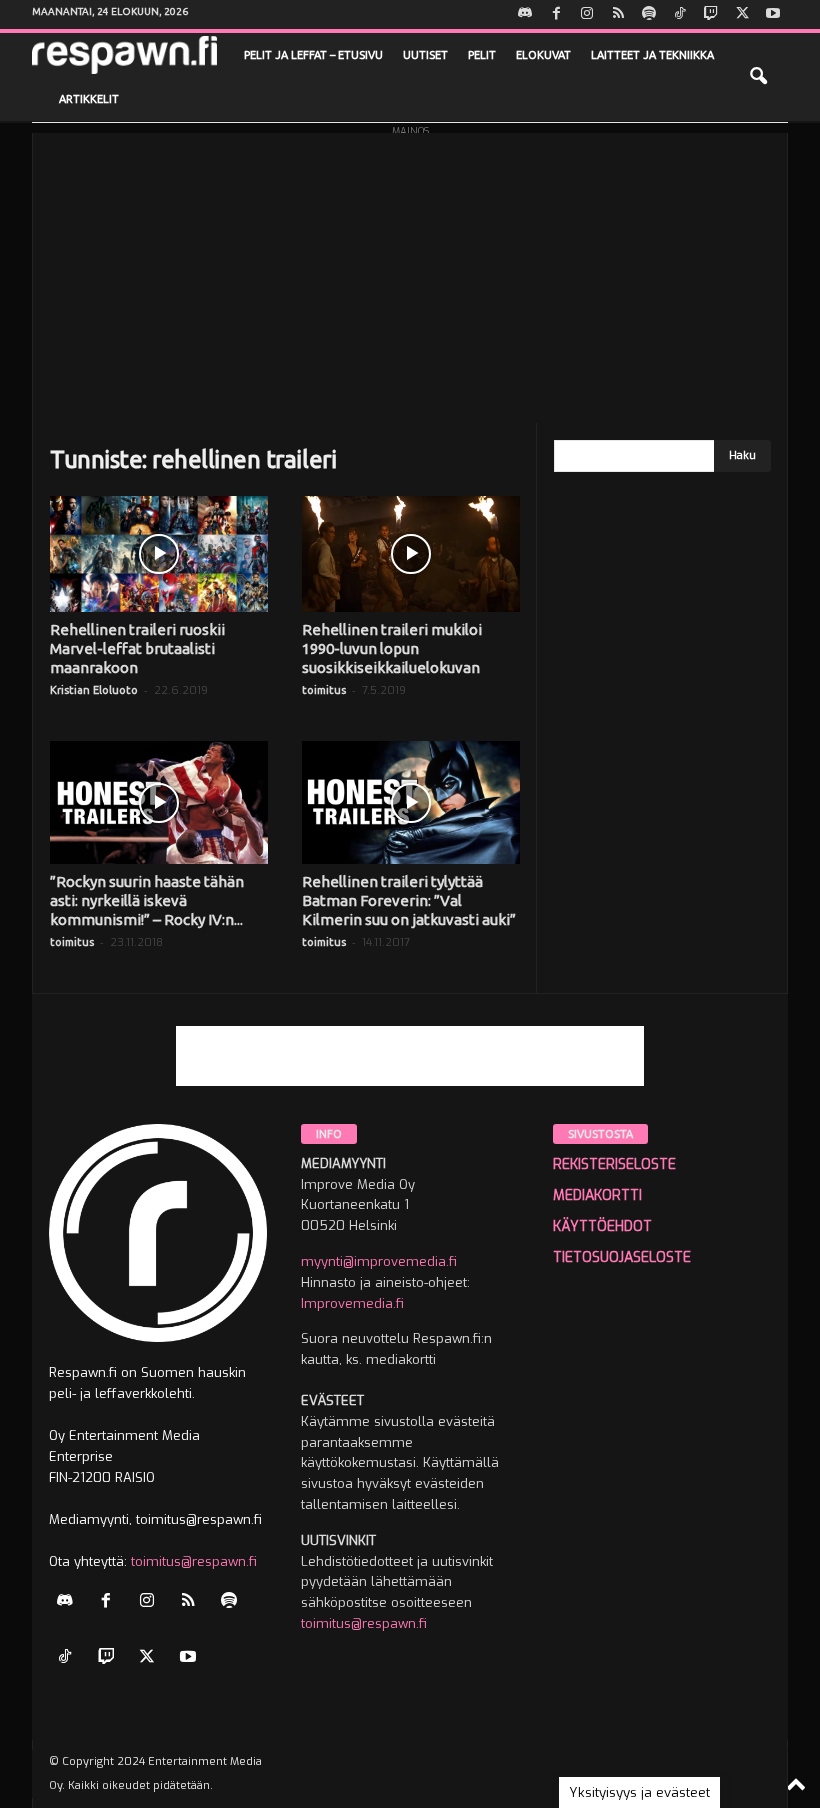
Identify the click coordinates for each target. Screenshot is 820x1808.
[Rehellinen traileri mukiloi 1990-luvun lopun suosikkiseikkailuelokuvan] (411, 554)
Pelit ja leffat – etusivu (313, 55)
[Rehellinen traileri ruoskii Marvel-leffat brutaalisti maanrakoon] (159, 554)
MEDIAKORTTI (597, 1195)
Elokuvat (543, 55)
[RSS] (618, 14)
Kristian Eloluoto (94, 690)
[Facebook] (556, 14)
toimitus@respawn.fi (194, 1561)
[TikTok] (680, 14)
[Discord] (525, 14)
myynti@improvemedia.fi (379, 1261)
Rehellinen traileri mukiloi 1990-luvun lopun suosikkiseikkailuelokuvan (392, 648)
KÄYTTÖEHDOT (602, 1226)
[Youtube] (773, 14)
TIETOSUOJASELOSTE (622, 1257)
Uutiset (425, 55)
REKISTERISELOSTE (614, 1164)
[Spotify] (649, 14)
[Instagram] (587, 14)
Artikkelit (89, 99)
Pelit (482, 55)
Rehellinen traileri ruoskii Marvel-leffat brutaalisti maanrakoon (137, 648)
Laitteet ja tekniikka (652, 55)
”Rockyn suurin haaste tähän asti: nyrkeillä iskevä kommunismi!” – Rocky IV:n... (147, 900)
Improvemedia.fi (352, 1303)
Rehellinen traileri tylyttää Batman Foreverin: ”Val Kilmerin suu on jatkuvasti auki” (409, 900)
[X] (742, 14)
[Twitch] (711, 14)
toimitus (324, 690)
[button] (758, 77)
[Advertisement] (410, 273)
